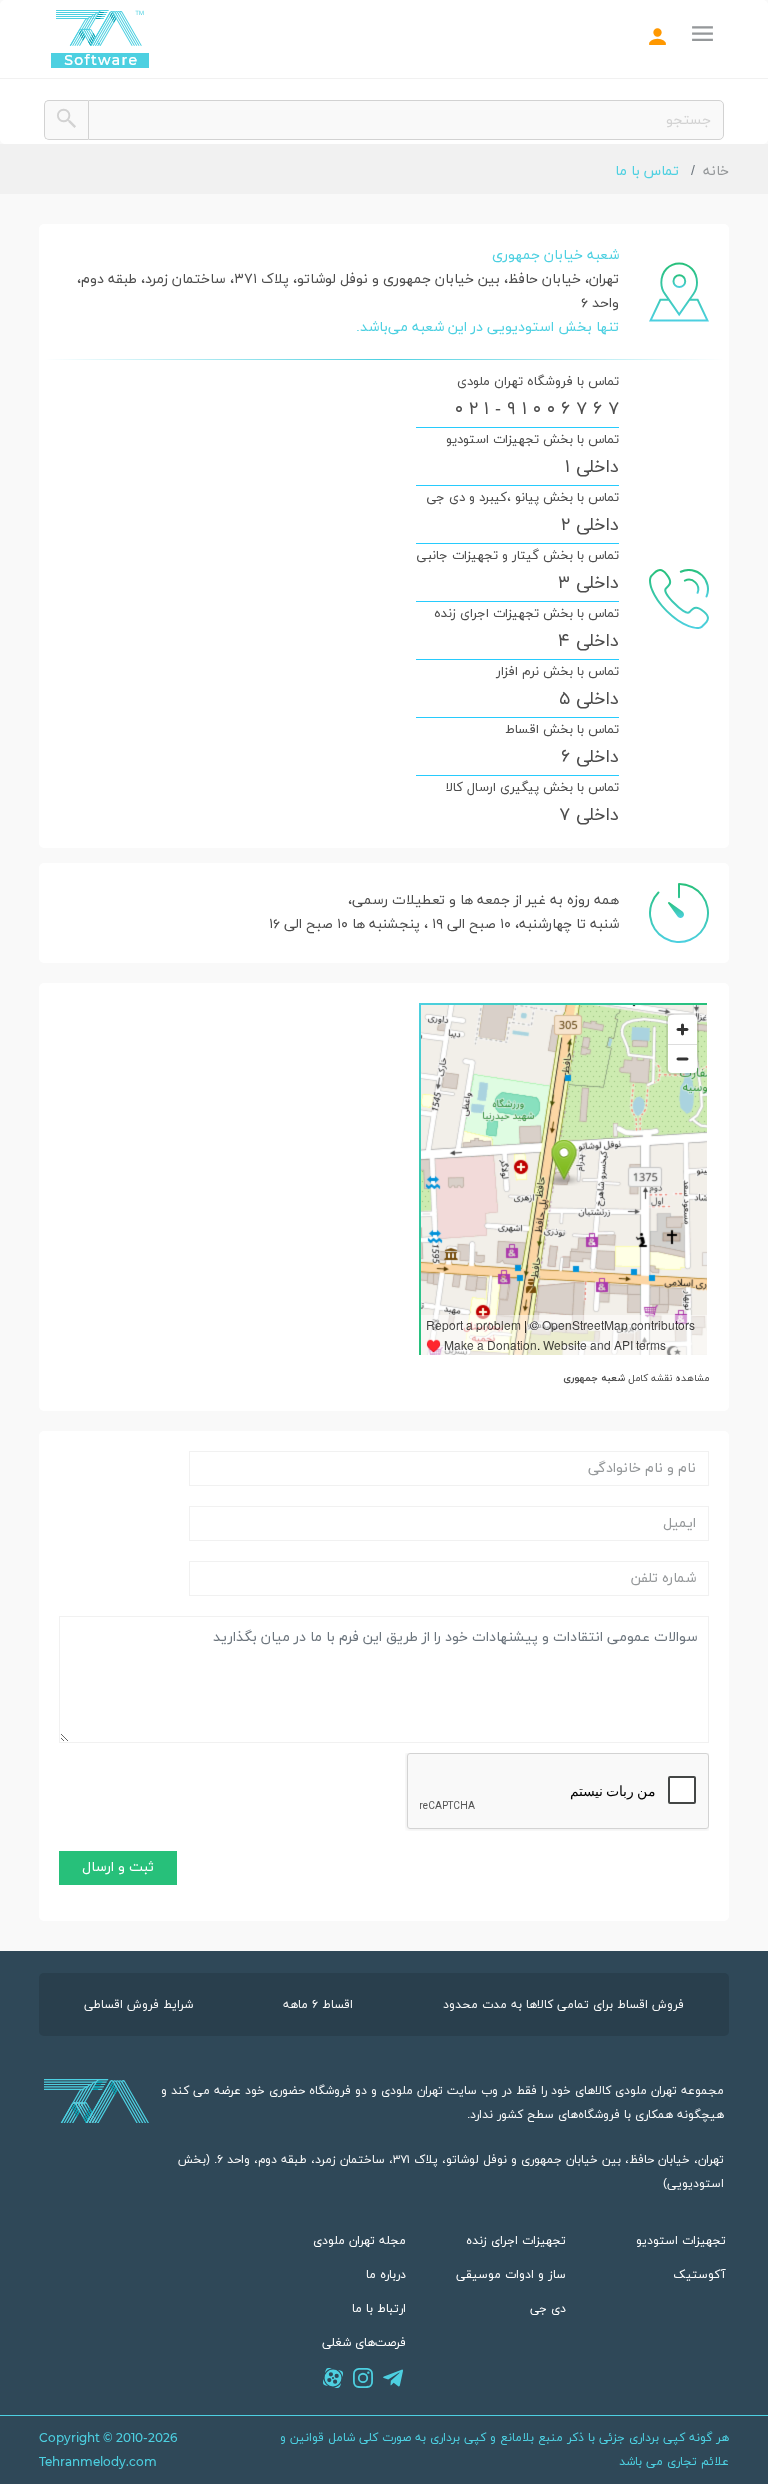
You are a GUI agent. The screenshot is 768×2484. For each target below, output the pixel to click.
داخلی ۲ (590, 526)
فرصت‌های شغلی (364, 2343)
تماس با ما (649, 171)
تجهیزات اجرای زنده (516, 2241)
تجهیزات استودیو (681, 2241)
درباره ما (386, 2275)
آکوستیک (699, 2275)
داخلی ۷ (589, 816)
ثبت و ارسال (118, 1867)
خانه (716, 171)
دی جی (548, 2309)
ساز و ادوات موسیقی (511, 2275)
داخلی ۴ (588, 642)
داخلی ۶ (590, 758)
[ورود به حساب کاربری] (658, 39)
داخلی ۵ (589, 700)
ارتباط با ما (379, 2309)
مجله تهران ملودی (359, 2241)
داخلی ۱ (592, 468)
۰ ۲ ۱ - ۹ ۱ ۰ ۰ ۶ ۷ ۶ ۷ (537, 410)
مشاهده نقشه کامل (636, 1378)
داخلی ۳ (588, 584)
